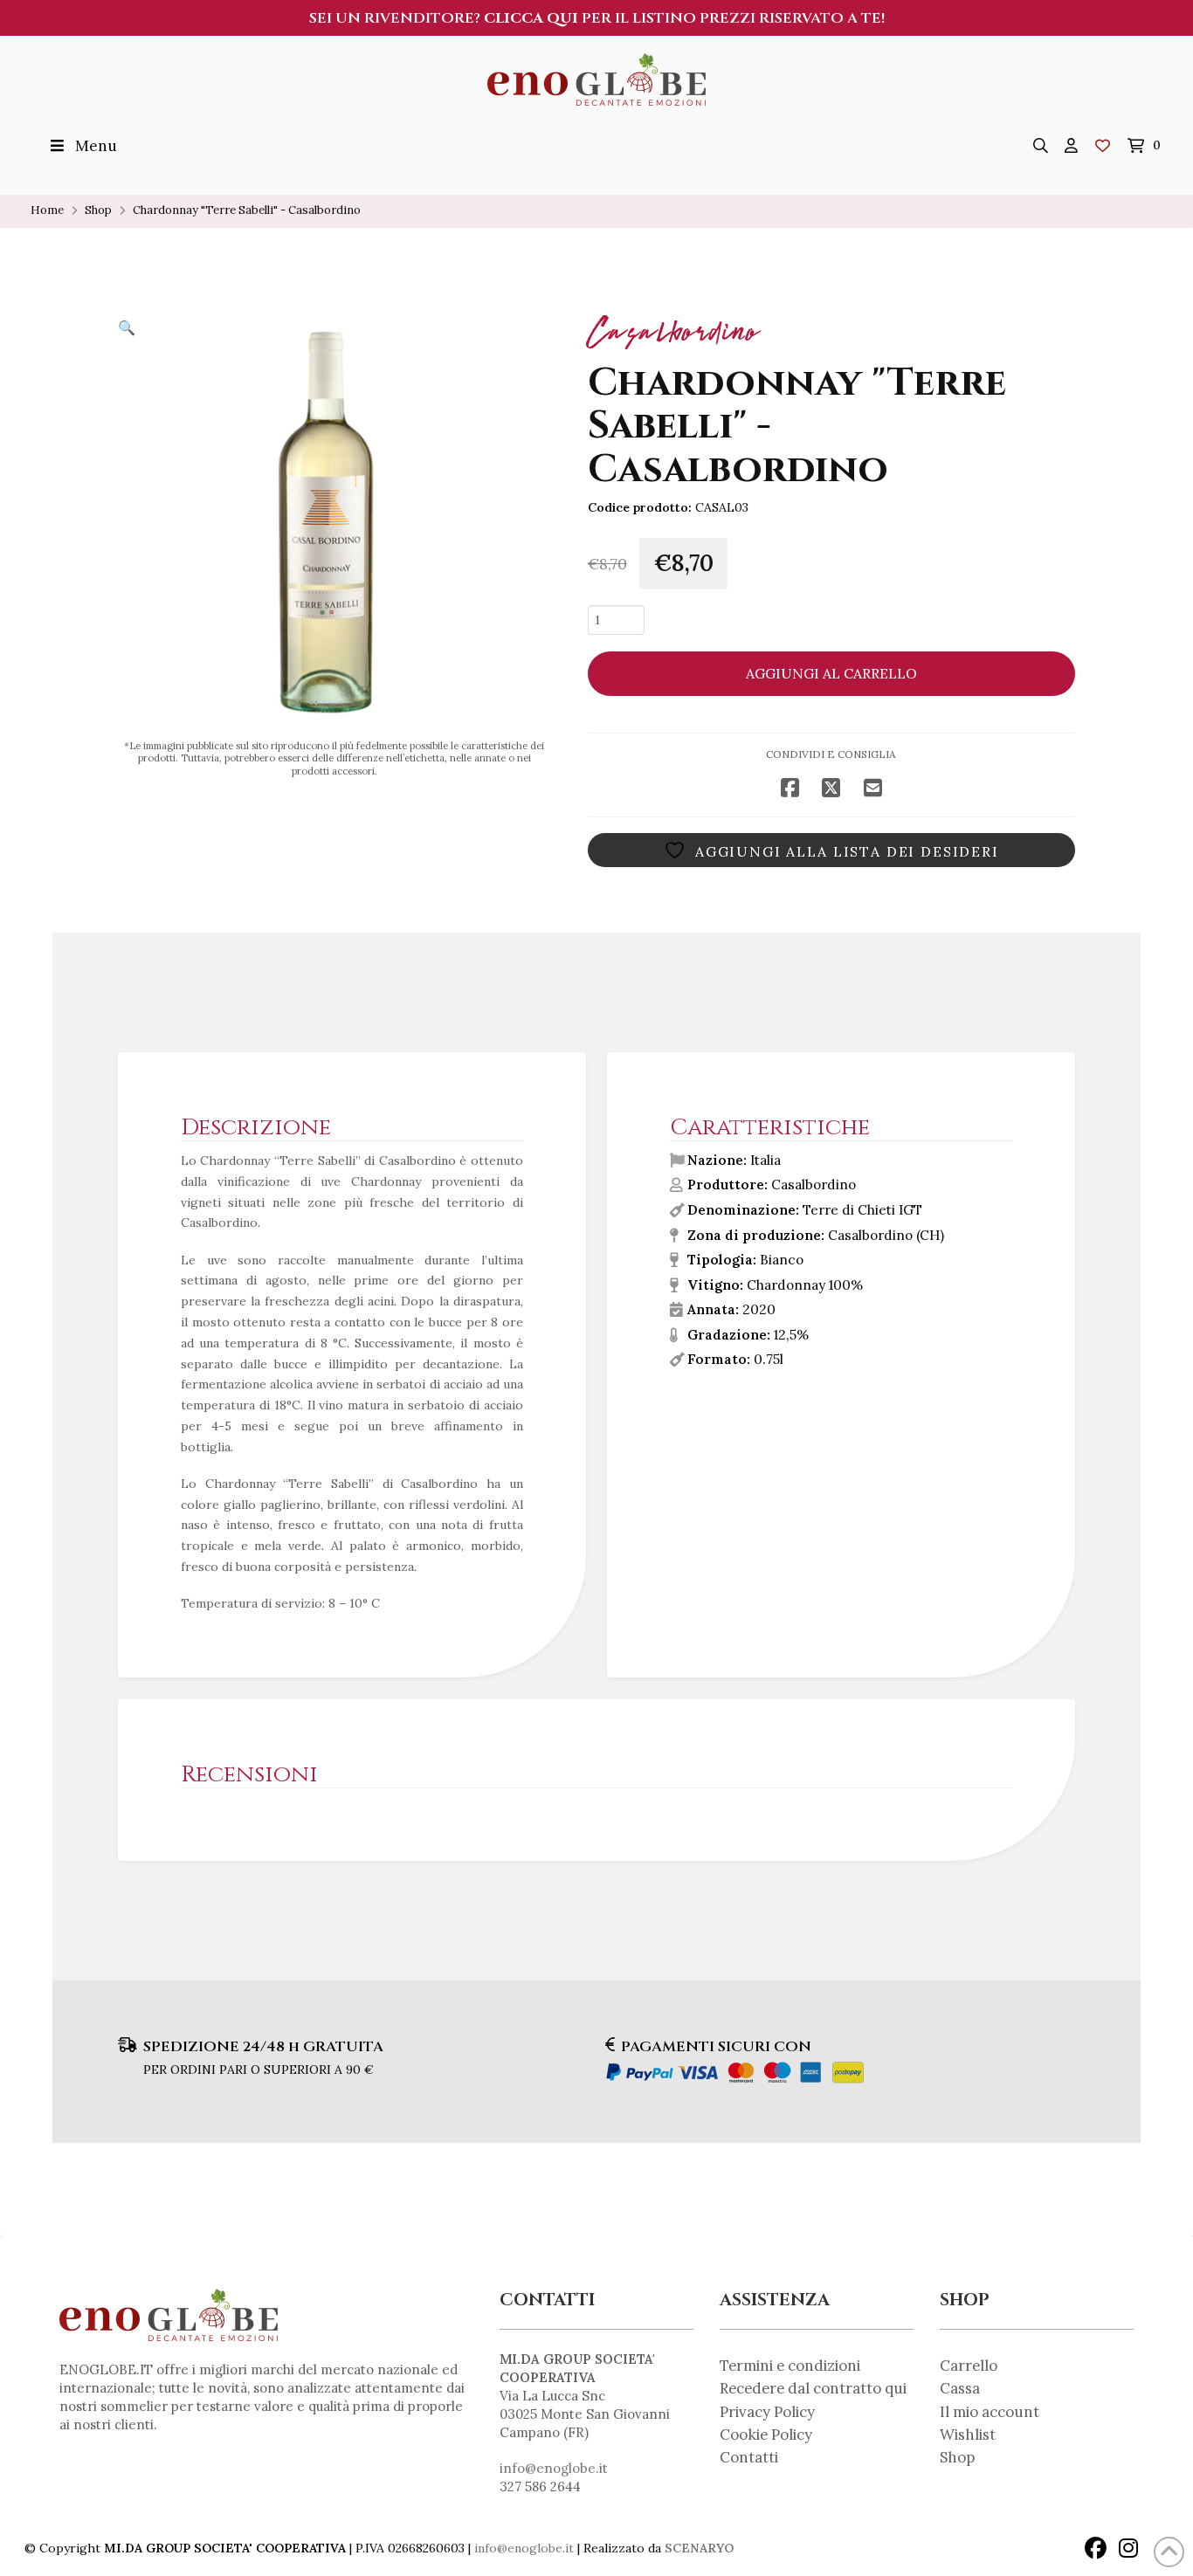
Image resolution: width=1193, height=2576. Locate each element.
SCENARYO (699, 2548)
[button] (1041, 146)
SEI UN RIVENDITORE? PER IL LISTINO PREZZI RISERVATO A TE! (597, 18)
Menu (96, 146)
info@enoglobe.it (554, 2468)
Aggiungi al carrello (831, 673)
